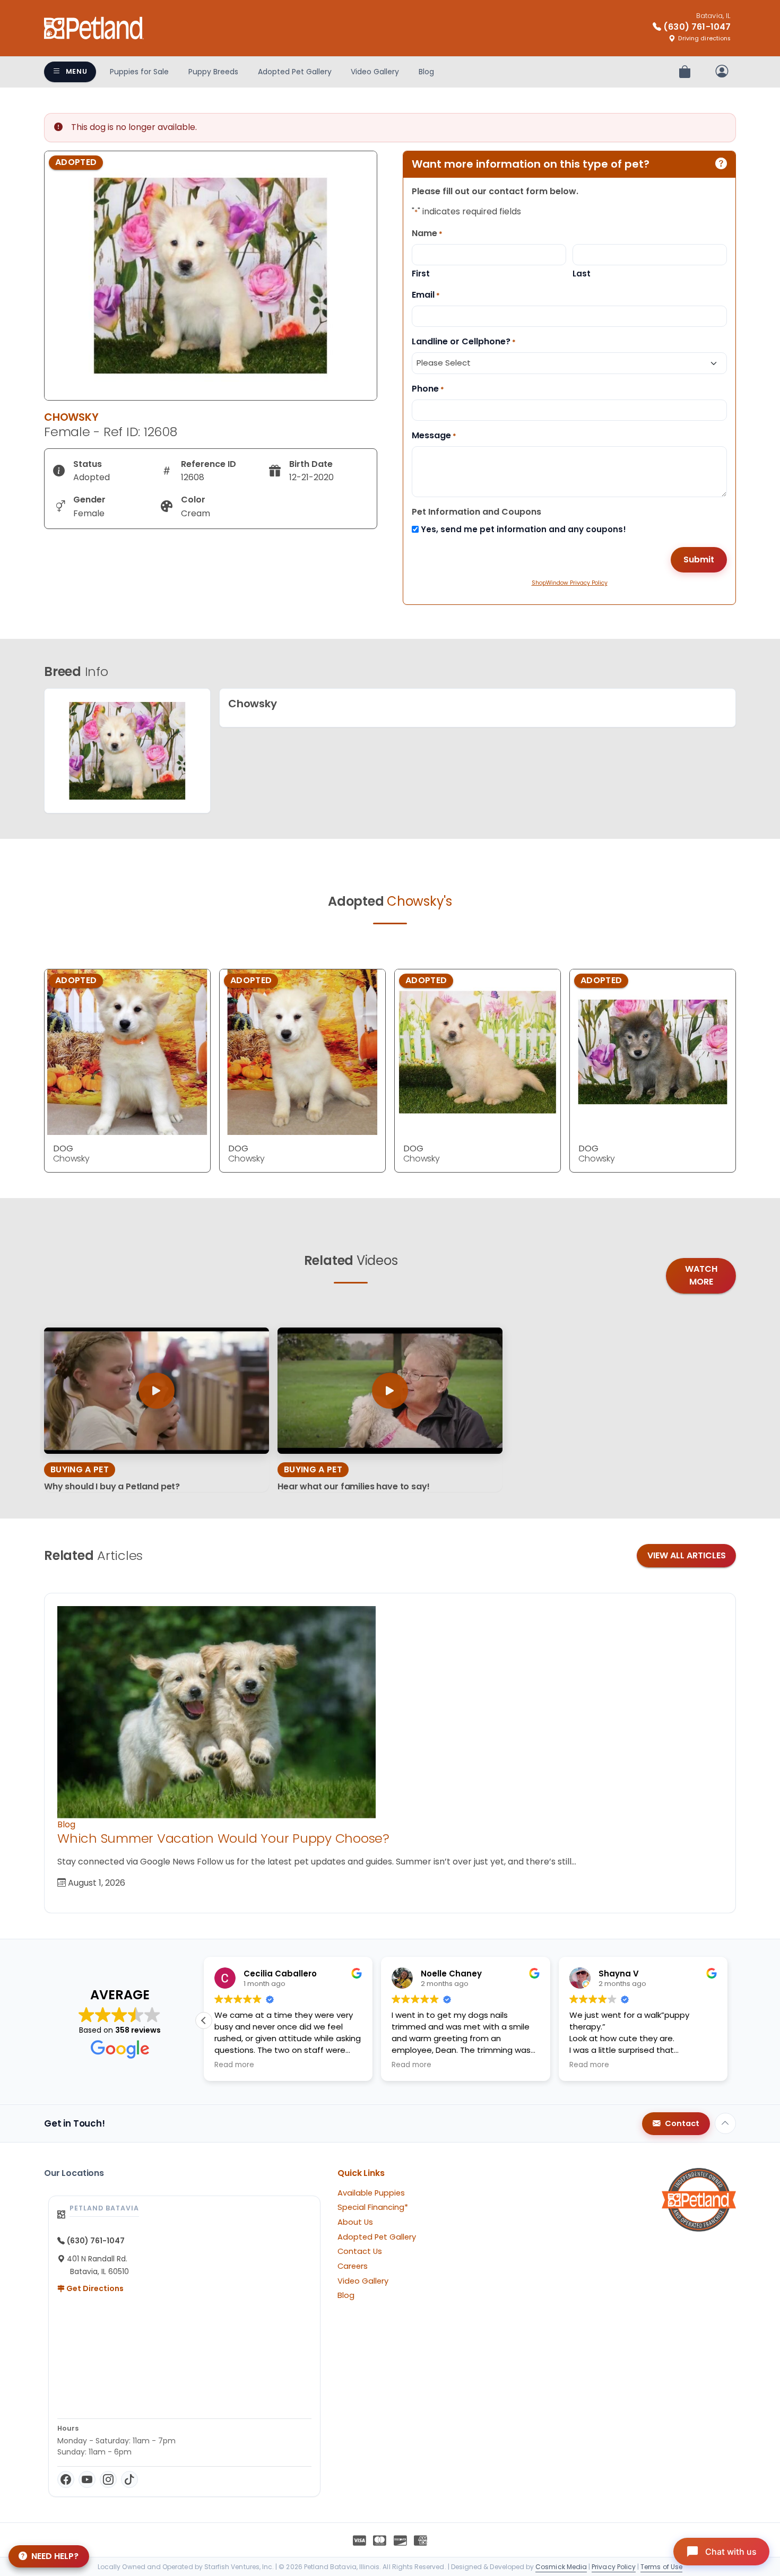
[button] (727, 2020)
